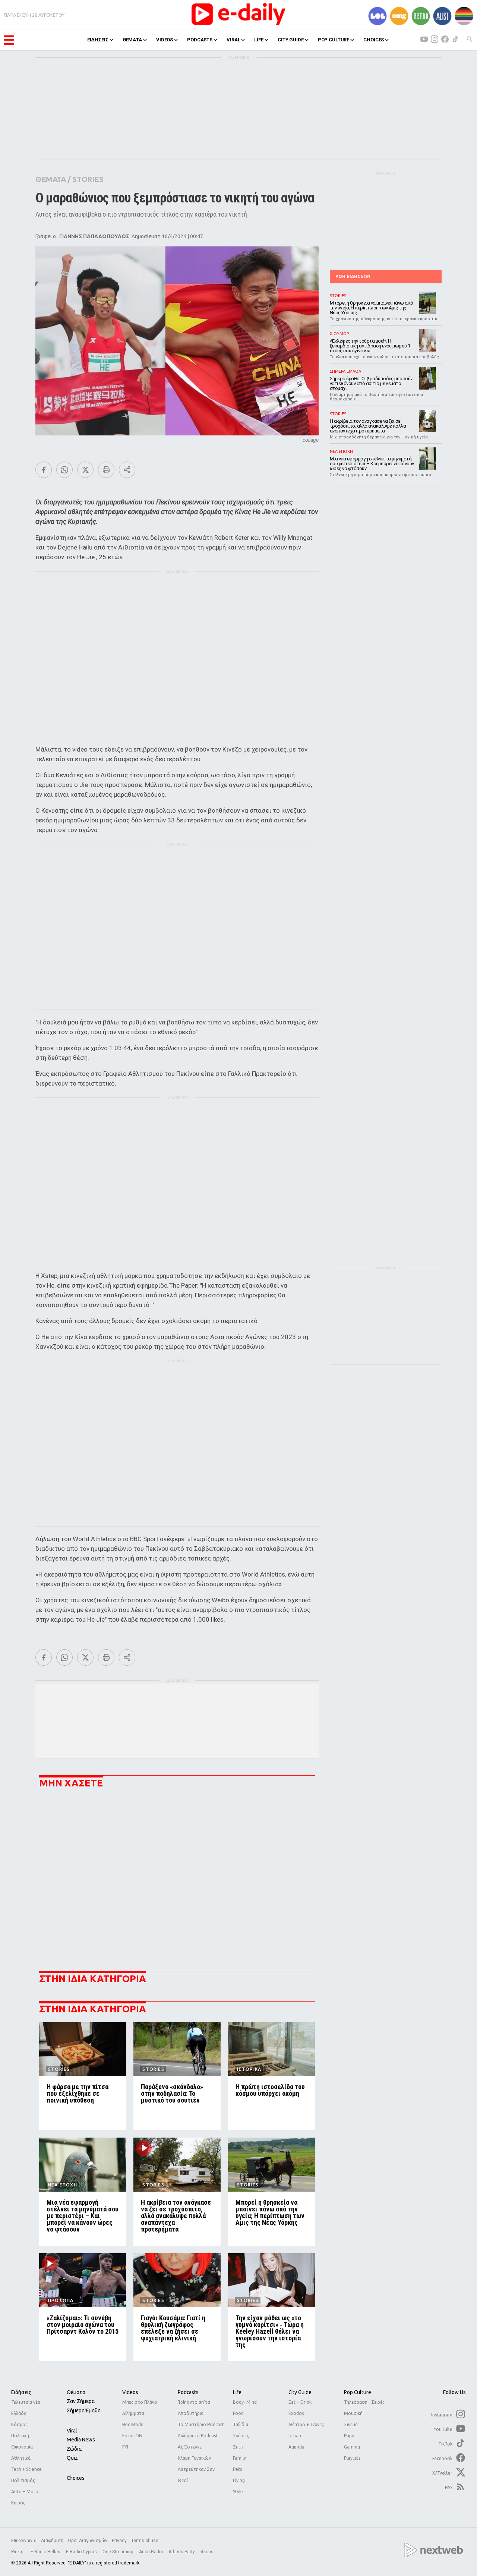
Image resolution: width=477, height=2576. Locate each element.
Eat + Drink (300, 2402)
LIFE (259, 40)
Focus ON (132, 2436)
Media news (81, 2440)
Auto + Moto (25, 2492)
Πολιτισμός (23, 2480)
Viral (72, 2431)
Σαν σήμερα (81, 2401)
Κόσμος (19, 2424)
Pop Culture (358, 2392)
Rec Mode (133, 2424)
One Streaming (119, 2552)
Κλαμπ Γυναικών (194, 2458)
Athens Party (182, 2552)
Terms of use (145, 2541)
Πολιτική (20, 2436)
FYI (125, 2447)
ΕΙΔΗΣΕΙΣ (98, 40)
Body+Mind (245, 2402)
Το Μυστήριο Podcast (201, 2424)
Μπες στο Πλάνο (140, 2402)
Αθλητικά (21, 2458)
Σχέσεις (241, 2436)
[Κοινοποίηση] (127, 470)
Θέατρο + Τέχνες (306, 2424)
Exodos (296, 2413)
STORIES (88, 179)
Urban (295, 2436)
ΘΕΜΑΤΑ (132, 40)
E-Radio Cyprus (82, 2552)
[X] (85, 470)
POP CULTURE (334, 40)
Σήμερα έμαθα (84, 2410)
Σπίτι (238, 2447)
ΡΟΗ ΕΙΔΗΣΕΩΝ (353, 276)
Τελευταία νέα (26, 2402)
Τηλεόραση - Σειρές (364, 2402)
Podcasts (188, 2392)
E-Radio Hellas (46, 2552)
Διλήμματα (133, 2413)
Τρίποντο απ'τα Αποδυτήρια (194, 2408)
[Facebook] (44, 470)
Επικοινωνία (24, 2541)
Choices (76, 2478)
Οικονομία (22, 2447)
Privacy (119, 2541)
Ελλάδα (19, 2413)
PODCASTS (200, 40)
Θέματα (76, 2392)
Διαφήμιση (52, 2541)
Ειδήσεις (21, 2392)
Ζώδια (74, 2449)
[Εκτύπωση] (106, 470)
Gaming (352, 2447)
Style (238, 2492)
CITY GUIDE (291, 40)
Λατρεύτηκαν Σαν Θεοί (196, 2475)
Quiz (72, 2458)
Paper (350, 2436)
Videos (130, 2392)
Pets (237, 2469)
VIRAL (233, 40)
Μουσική (353, 2413)
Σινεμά (351, 2424)
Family (239, 2458)
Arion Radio (151, 2552)
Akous (207, 2552)
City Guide (300, 2392)
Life (237, 2392)
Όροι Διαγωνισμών (88, 2541)
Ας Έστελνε (190, 2447)
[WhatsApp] (64, 470)
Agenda (296, 2447)
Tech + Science (26, 2469)
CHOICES (374, 40)
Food (238, 2413)
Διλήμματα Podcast (198, 2436)
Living (239, 2480)
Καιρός (18, 2503)
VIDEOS (165, 40)
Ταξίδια (241, 2424)
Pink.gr (19, 2552)
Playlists (352, 2458)
